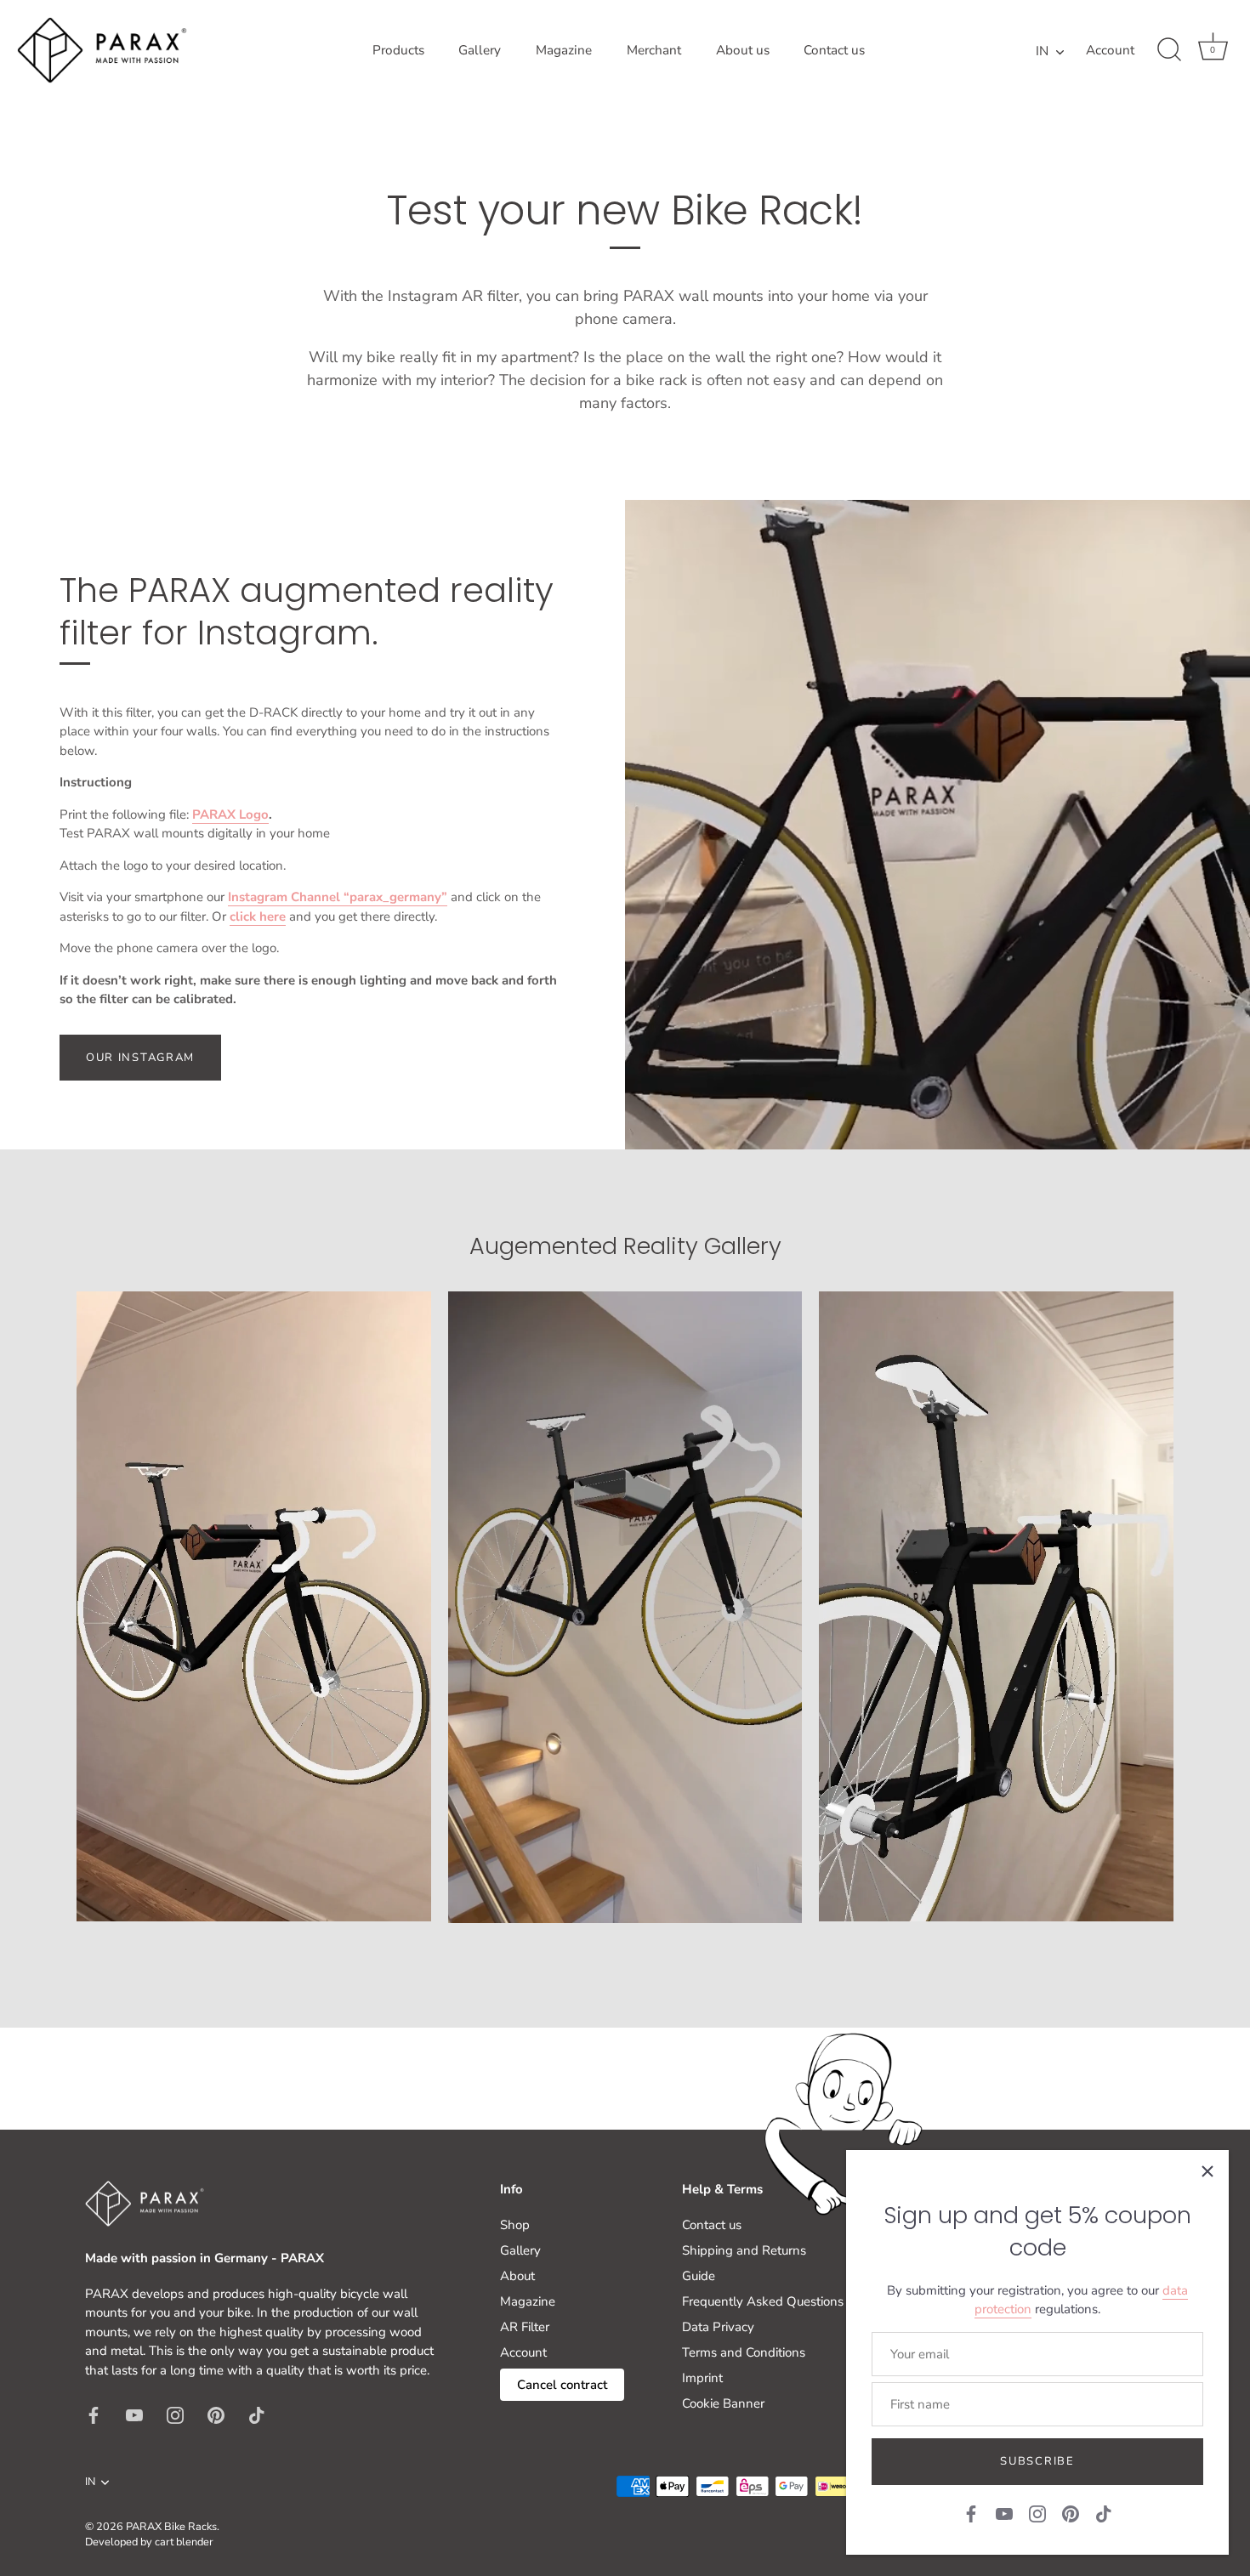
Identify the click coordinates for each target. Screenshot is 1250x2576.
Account (1110, 50)
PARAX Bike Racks (171, 2527)
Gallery (480, 50)
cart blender (184, 2542)
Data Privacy (718, 2327)
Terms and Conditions (744, 2352)
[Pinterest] (1071, 2513)
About (517, 2276)
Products (398, 50)
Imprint (702, 2378)
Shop (515, 2225)
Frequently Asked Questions (763, 2301)
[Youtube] (1004, 2513)
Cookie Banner (723, 2403)
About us (743, 50)
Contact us (834, 50)
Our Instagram (140, 1058)
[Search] (1169, 50)
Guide (699, 2276)
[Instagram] (1037, 2513)
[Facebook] (971, 2513)
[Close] (1207, 2171)
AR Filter (525, 2327)
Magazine (564, 50)
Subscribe (1037, 2461)
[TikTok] (1104, 2513)
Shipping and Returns (744, 2250)
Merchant (654, 50)
